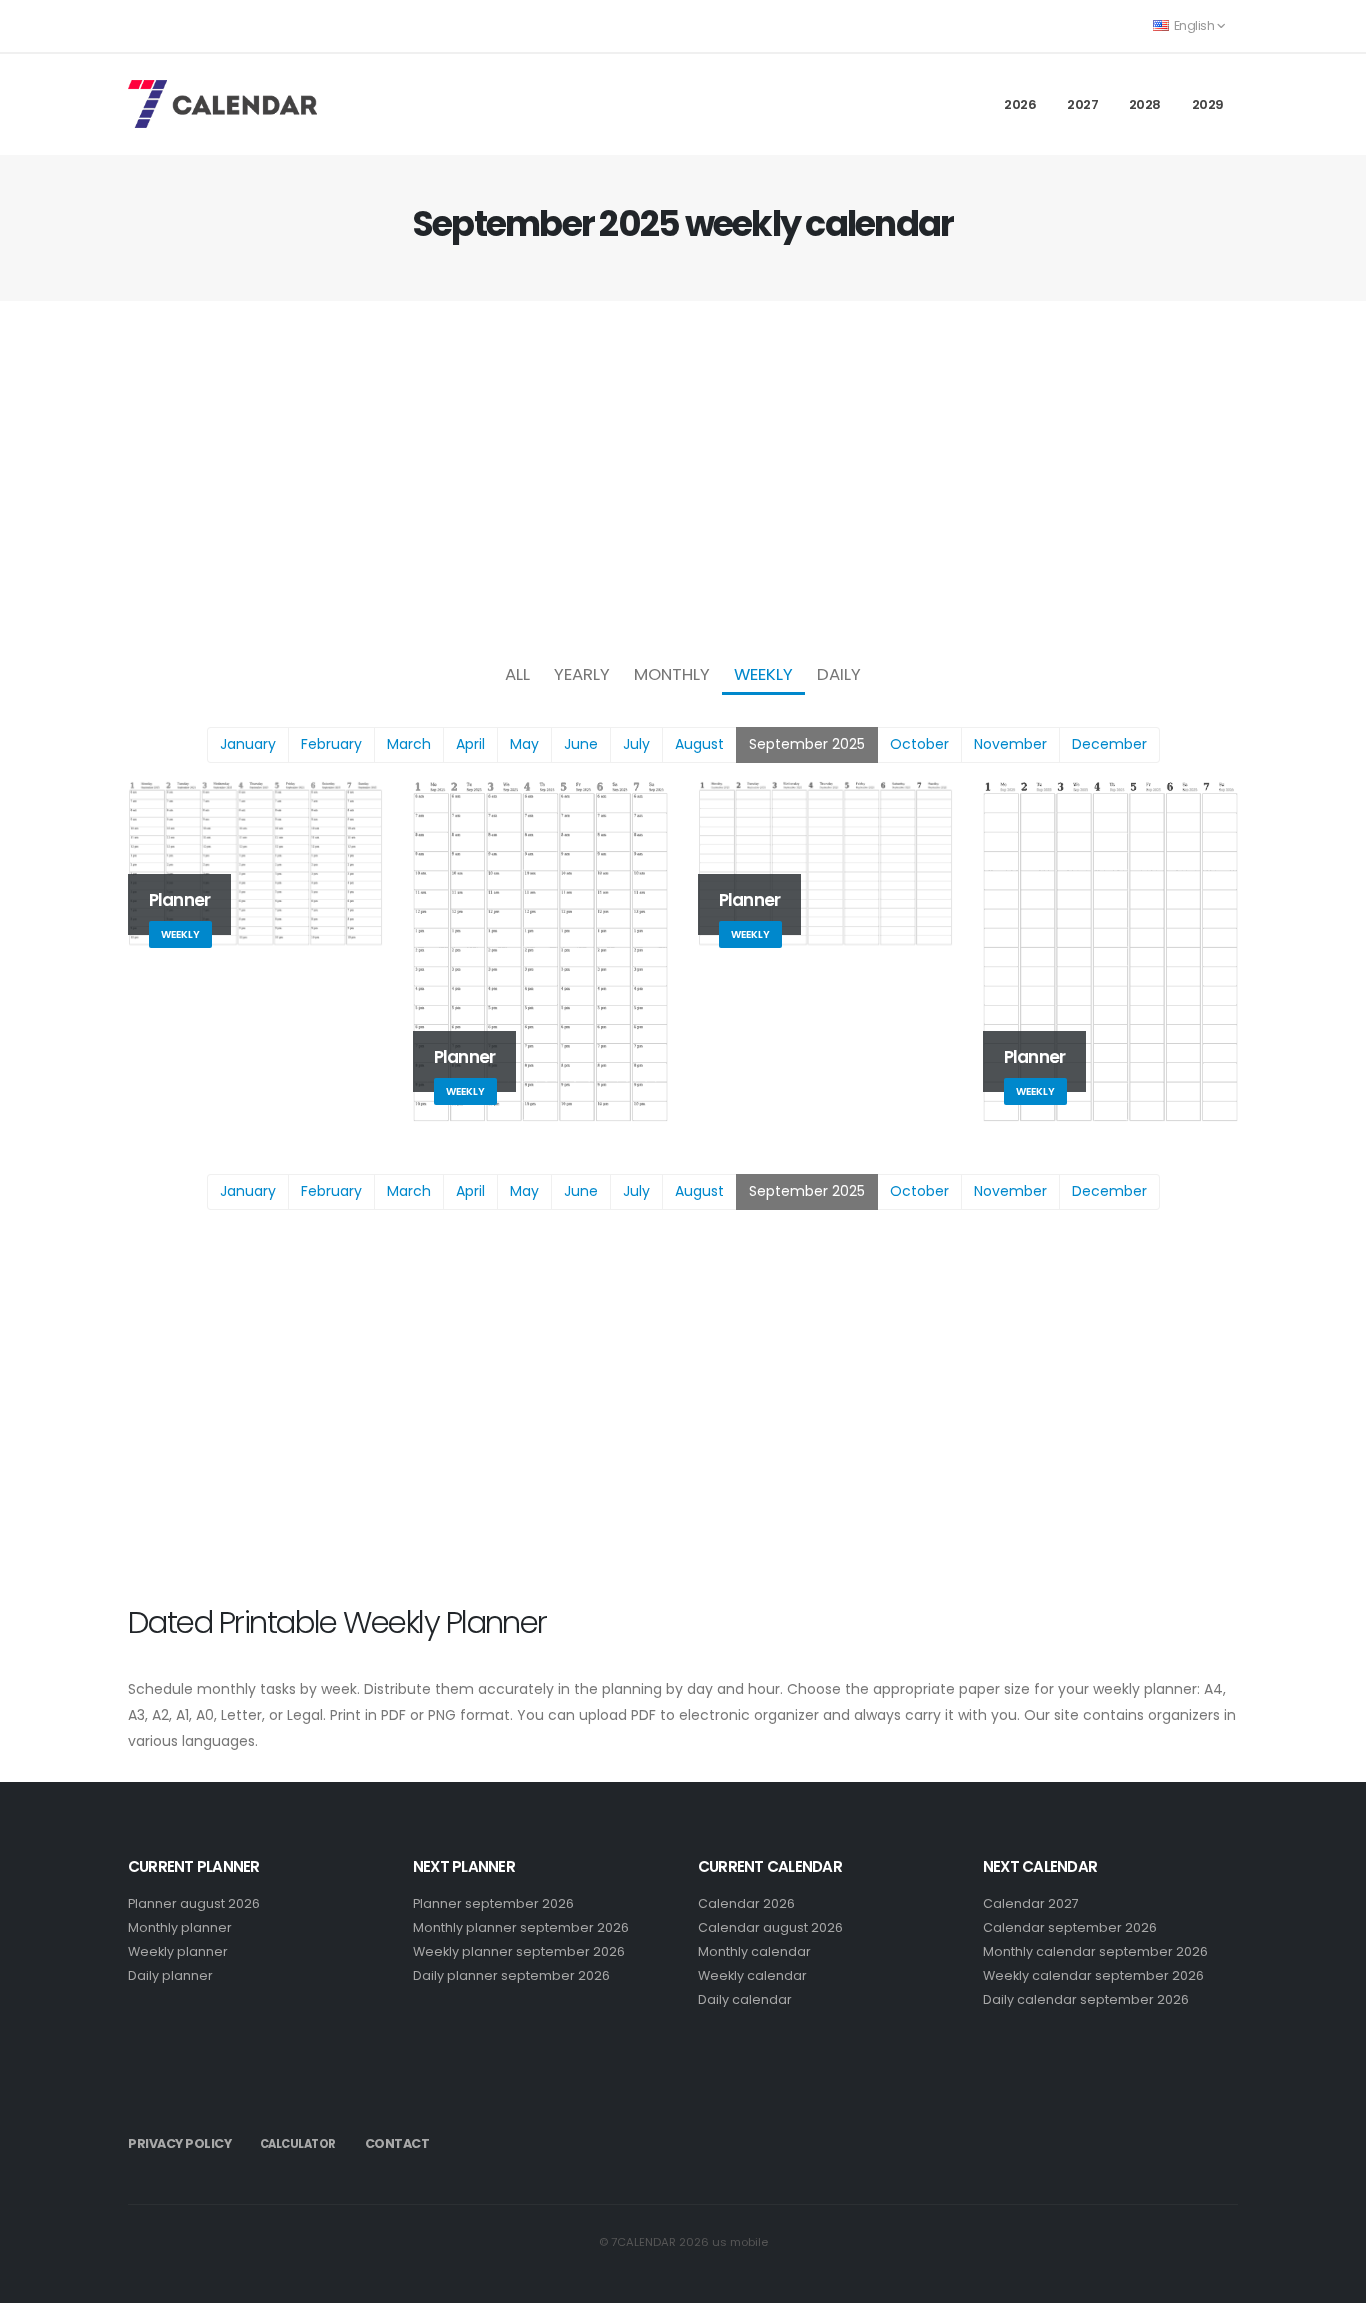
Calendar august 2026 (770, 1927)
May (524, 744)
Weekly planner (178, 1951)
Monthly (672, 674)
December (1109, 744)
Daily (839, 674)
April (470, 744)
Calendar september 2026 (1070, 1927)
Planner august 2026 (194, 1903)
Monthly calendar (754, 1951)
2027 (1082, 104)
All (517, 674)
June (581, 744)
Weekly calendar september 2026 (1093, 1975)
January (248, 744)
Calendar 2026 (746, 1903)
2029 (1208, 104)
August (699, 744)
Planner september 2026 (493, 1903)
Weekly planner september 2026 (519, 1951)
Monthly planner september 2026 (521, 1927)
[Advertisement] (683, 476)
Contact (397, 2143)
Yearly (582, 674)
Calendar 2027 (1031, 1903)
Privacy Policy (179, 2143)
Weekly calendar (752, 1975)
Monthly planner (180, 1927)
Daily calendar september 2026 (1086, 1999)
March (409, 744)
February (331, 744)
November (1010, 744)
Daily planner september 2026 (511, 1975)
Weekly (763, 674)
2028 (1145, 104)
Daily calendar (745, 1999)
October (919, 744)
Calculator (298, 2144)
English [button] (1194, 25)
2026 (1020, 104)
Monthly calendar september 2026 (1095, 1951)
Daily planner (170, 1975)
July (636, 744)
